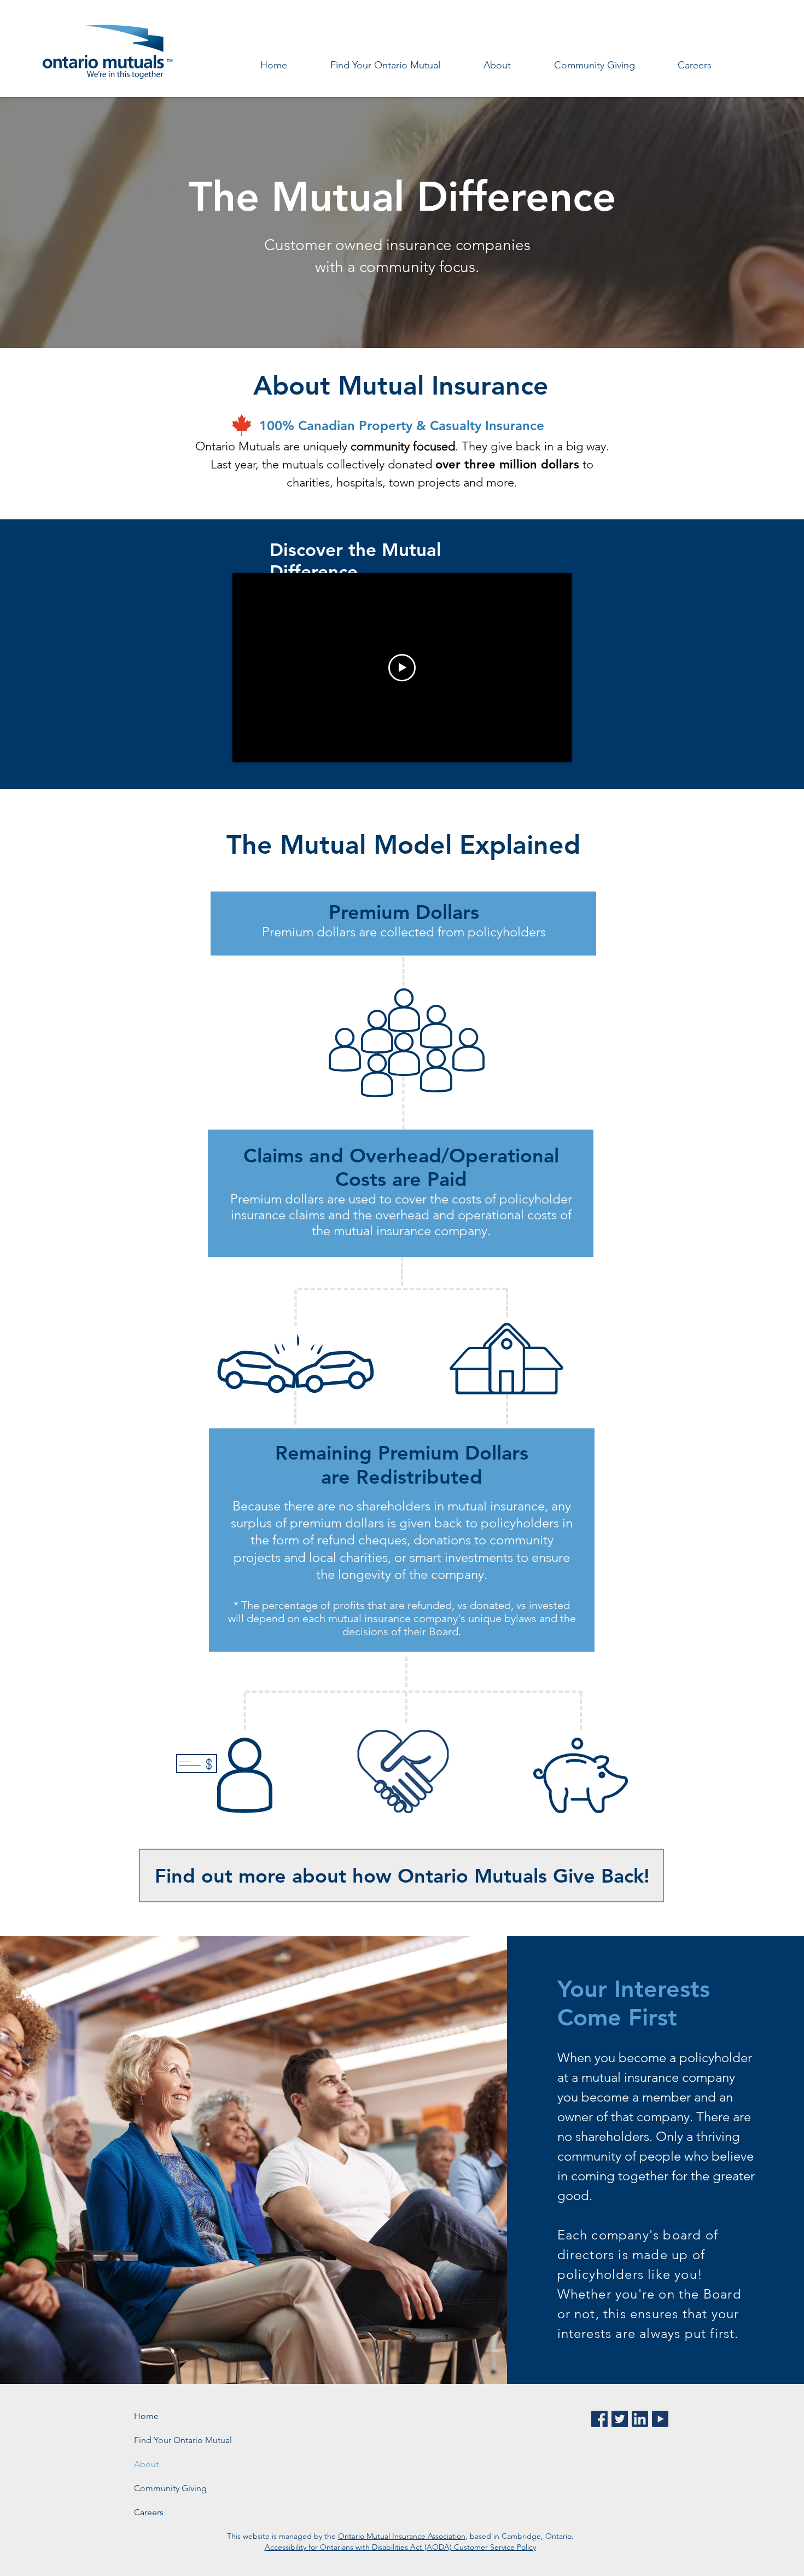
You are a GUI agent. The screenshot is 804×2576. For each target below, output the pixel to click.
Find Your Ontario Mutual (183, 2440)
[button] (497, 65)
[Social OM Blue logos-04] (660, 2419)
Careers (149, 2512)
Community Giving (170, 2488)
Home (146, 2416)
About (146, 2464)
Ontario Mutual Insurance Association (402, 2536)
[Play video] (402, 668)
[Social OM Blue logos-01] (599, 2419)
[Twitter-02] (620, 2419)
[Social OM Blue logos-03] (640, 2419)
